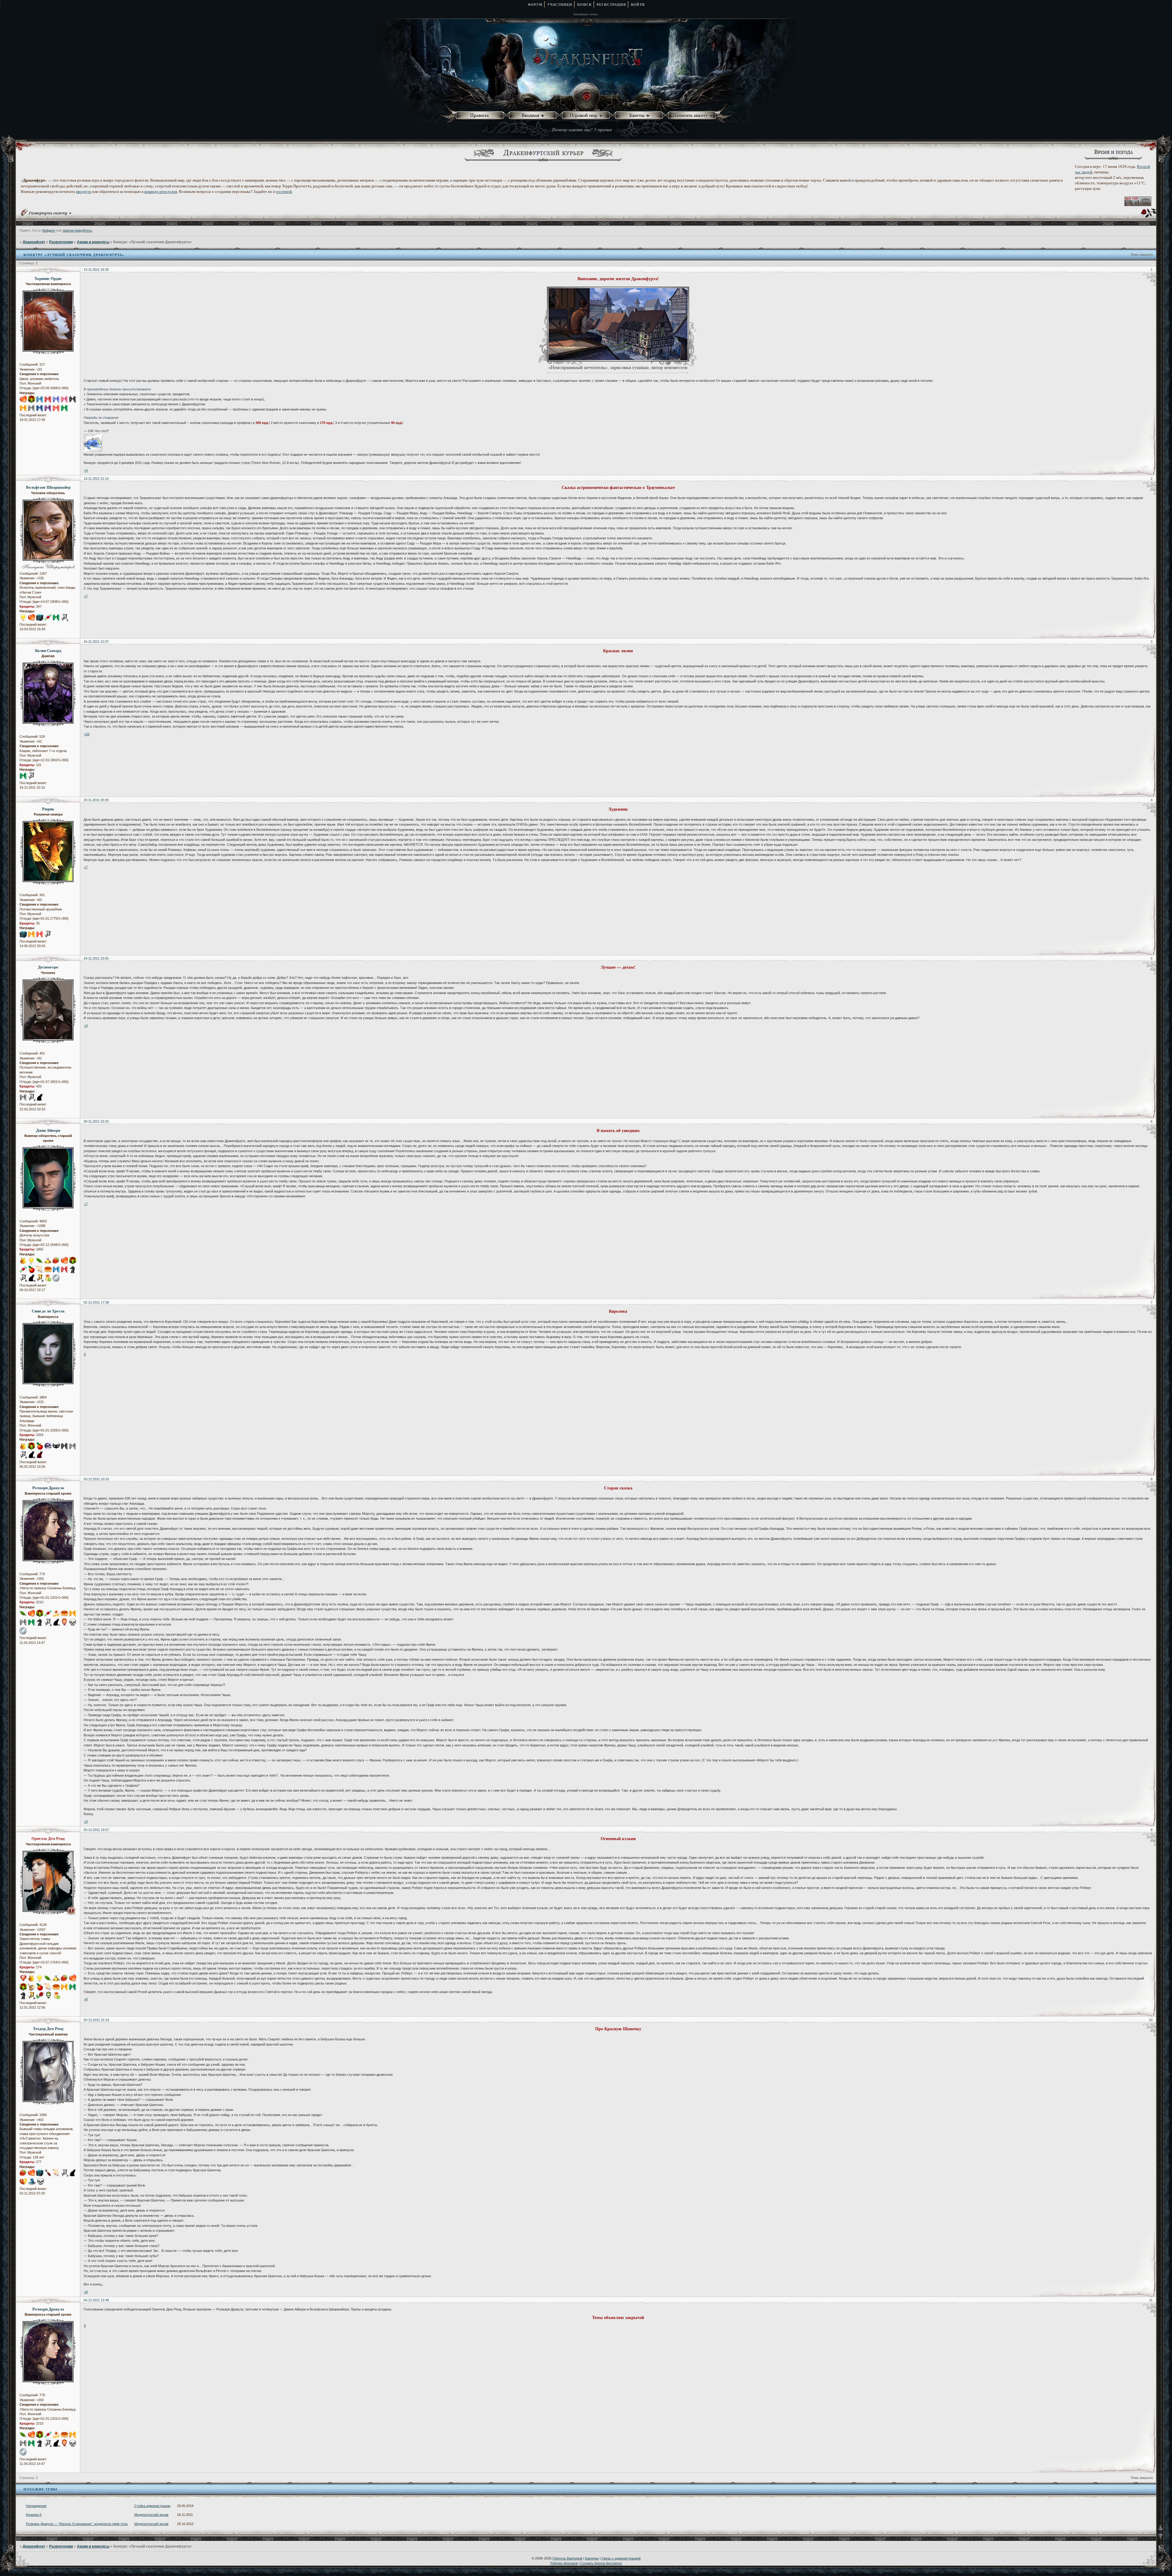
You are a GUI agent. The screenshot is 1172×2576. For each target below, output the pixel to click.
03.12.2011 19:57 (96, 1830)
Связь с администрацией (621, 2558)
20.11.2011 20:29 (96, 800)
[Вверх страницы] (1165, 2530)
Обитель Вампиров (567, 2558)
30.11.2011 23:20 (96, 1121)
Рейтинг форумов (564, 2563)
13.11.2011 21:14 (96, 479)
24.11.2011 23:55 (96, 958)
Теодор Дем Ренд (48, 2028)
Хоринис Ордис (48, 278)
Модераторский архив (151, 2515)
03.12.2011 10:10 (96, 1479)
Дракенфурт (34, 242)
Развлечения (61, 242)
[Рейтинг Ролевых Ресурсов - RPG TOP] (1138, 204)
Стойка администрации (152, 2506)
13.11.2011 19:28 (96, 270)
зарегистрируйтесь (77, 230)
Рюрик (48, 809)
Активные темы (586, 14)
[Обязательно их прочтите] (481, 116)
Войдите (49, 230)
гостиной (284, 191)
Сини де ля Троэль (48, 1311)
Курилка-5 (34, 2515)
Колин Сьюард (48, 650)
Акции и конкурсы (93, 242)
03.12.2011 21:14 (96, 2020)
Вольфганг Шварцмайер (48, 487)
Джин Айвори (48, 1130)
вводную (84, 191)
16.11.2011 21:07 (96, 642)
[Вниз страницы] (1165, 2538)
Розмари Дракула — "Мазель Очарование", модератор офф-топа (77, 2524)
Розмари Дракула (48, 1488)
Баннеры (592, 2558)
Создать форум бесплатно (601, 2563)
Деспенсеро (48, 967)
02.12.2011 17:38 (96, 1302)
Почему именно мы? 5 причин (582, 129)
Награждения (36, 2506)
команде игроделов (161, 191)
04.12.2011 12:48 (96, 2300)
